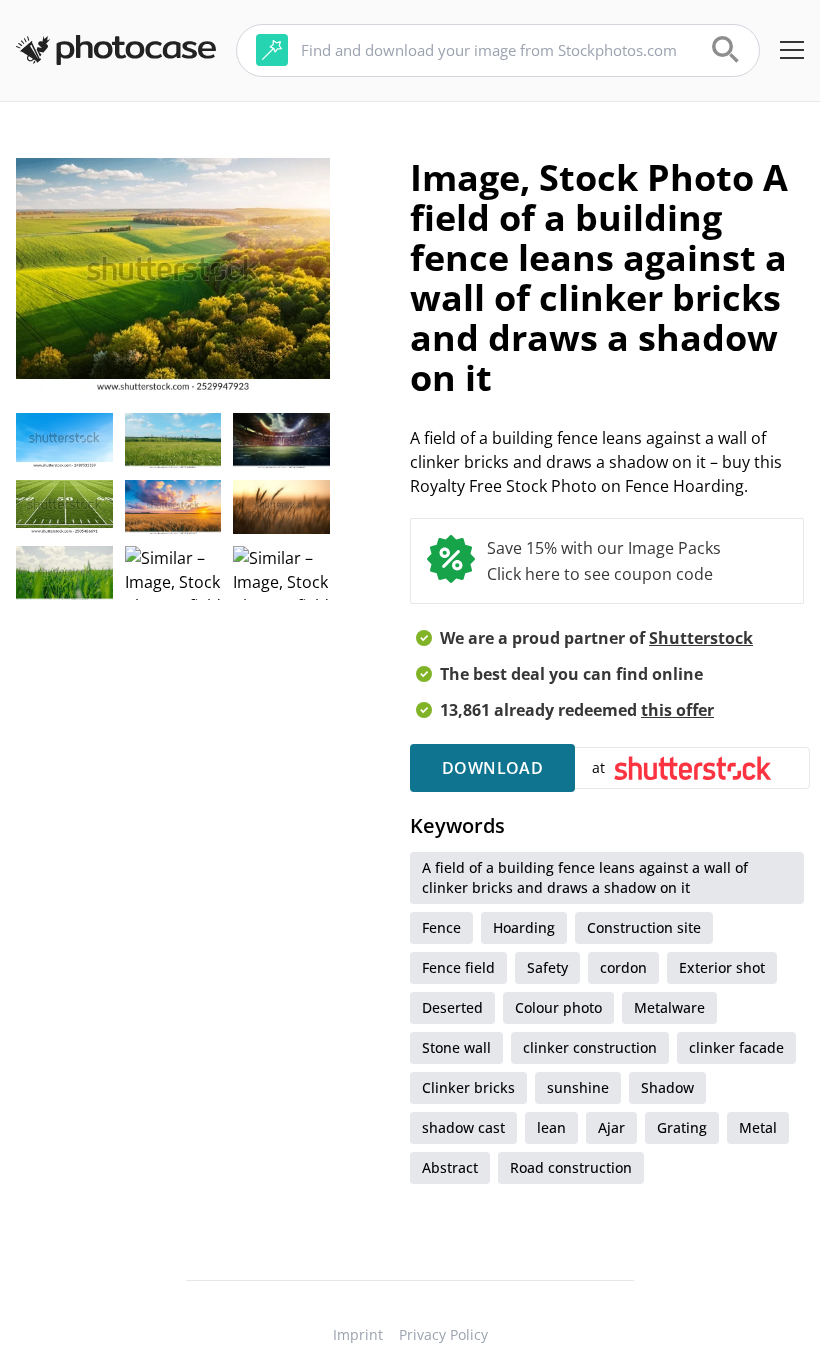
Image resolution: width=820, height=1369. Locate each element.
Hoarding (524, 927)
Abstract (450, 1167)
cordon (623, 967)
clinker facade (736, 1047)
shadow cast (463, 1127)
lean (551, 1127)
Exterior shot (722, 967)
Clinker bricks (468, 1087)
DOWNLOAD (492, 768)
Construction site (644, 927)
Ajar (611, 1127)
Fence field (458, 967)
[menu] (792, 50)
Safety (547, 967)
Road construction (571, 1167)
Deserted (452, 1007)
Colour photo (558, 1007)
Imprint (358, 1334)
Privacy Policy (443, 1334)
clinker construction (590, 1047)
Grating (682, 1127)
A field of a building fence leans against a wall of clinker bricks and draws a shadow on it (585, 877)
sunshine (578, 1087)
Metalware (669, 1007)
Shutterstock (701, 638)
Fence (441, 927)
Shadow (667, 1087)
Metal (758, 1127)
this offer (677, 710)
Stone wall (456, 1047)
